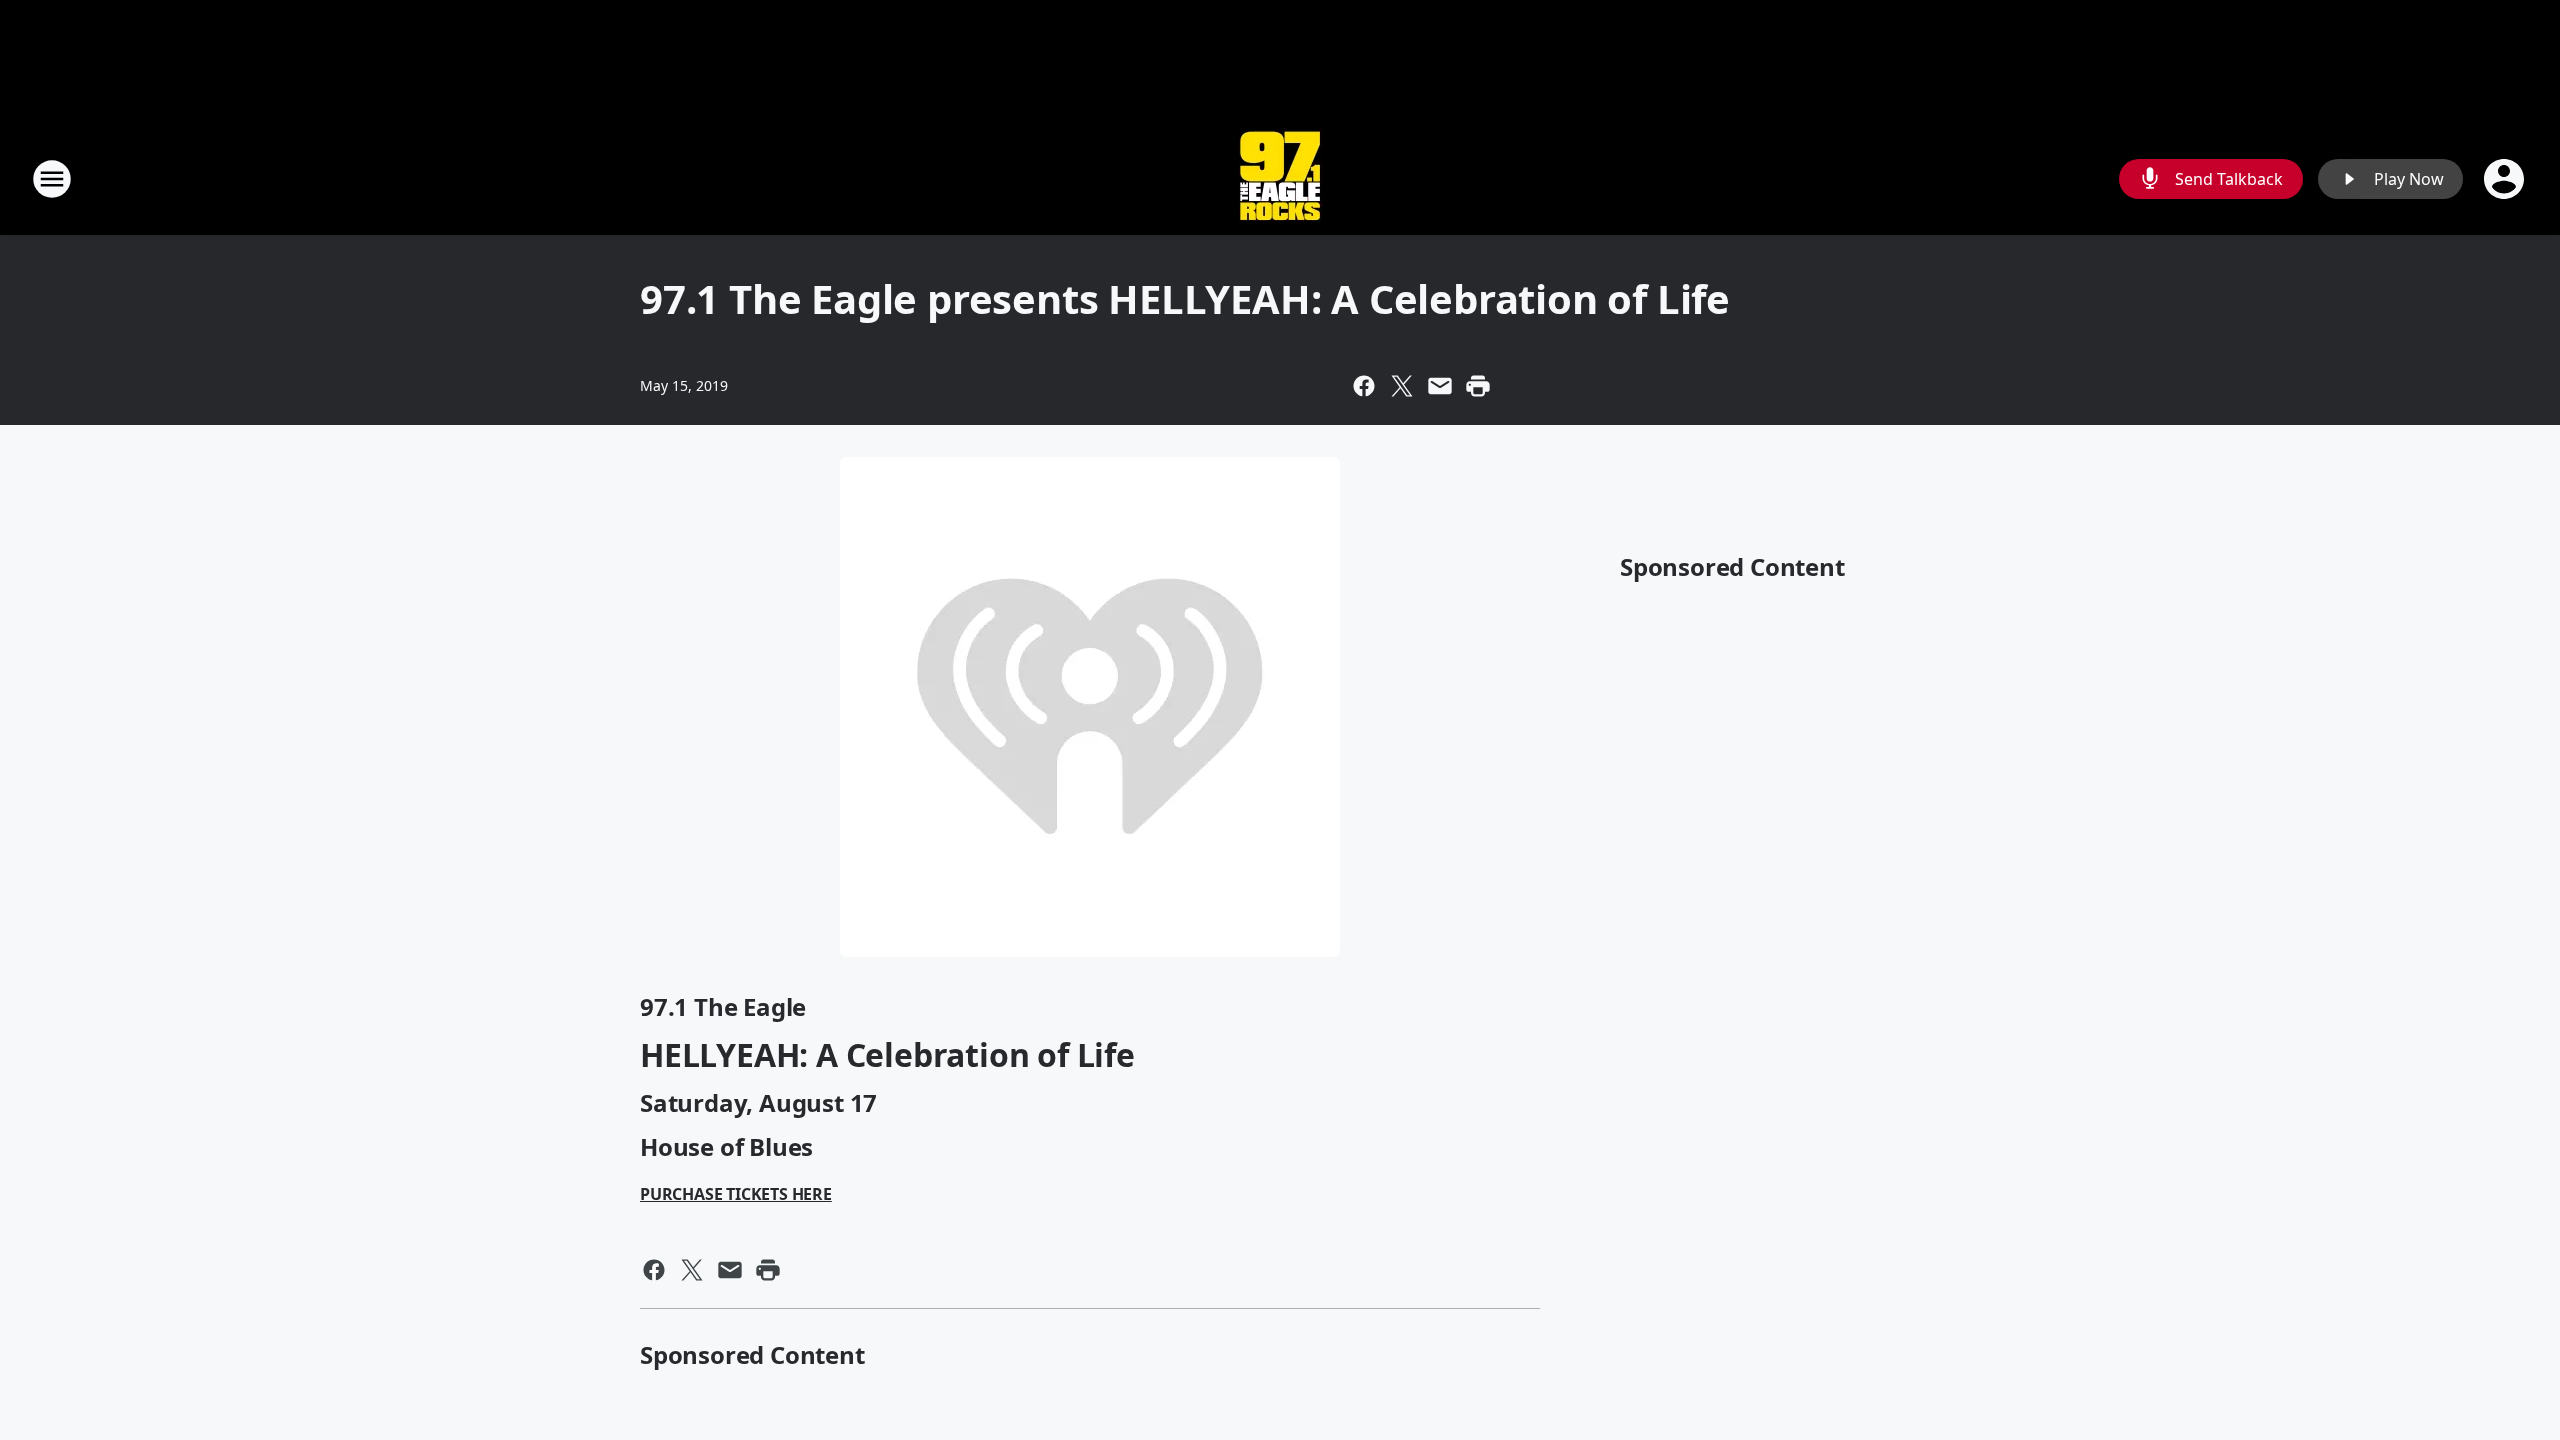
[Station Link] (1280, 178)
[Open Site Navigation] (52, 179)
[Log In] (2506, 179)
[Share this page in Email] (1440, 386)
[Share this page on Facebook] (1364, 386)
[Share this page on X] (1402, 386)
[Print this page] (1478, 386)
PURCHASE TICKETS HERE (736, 1194)
